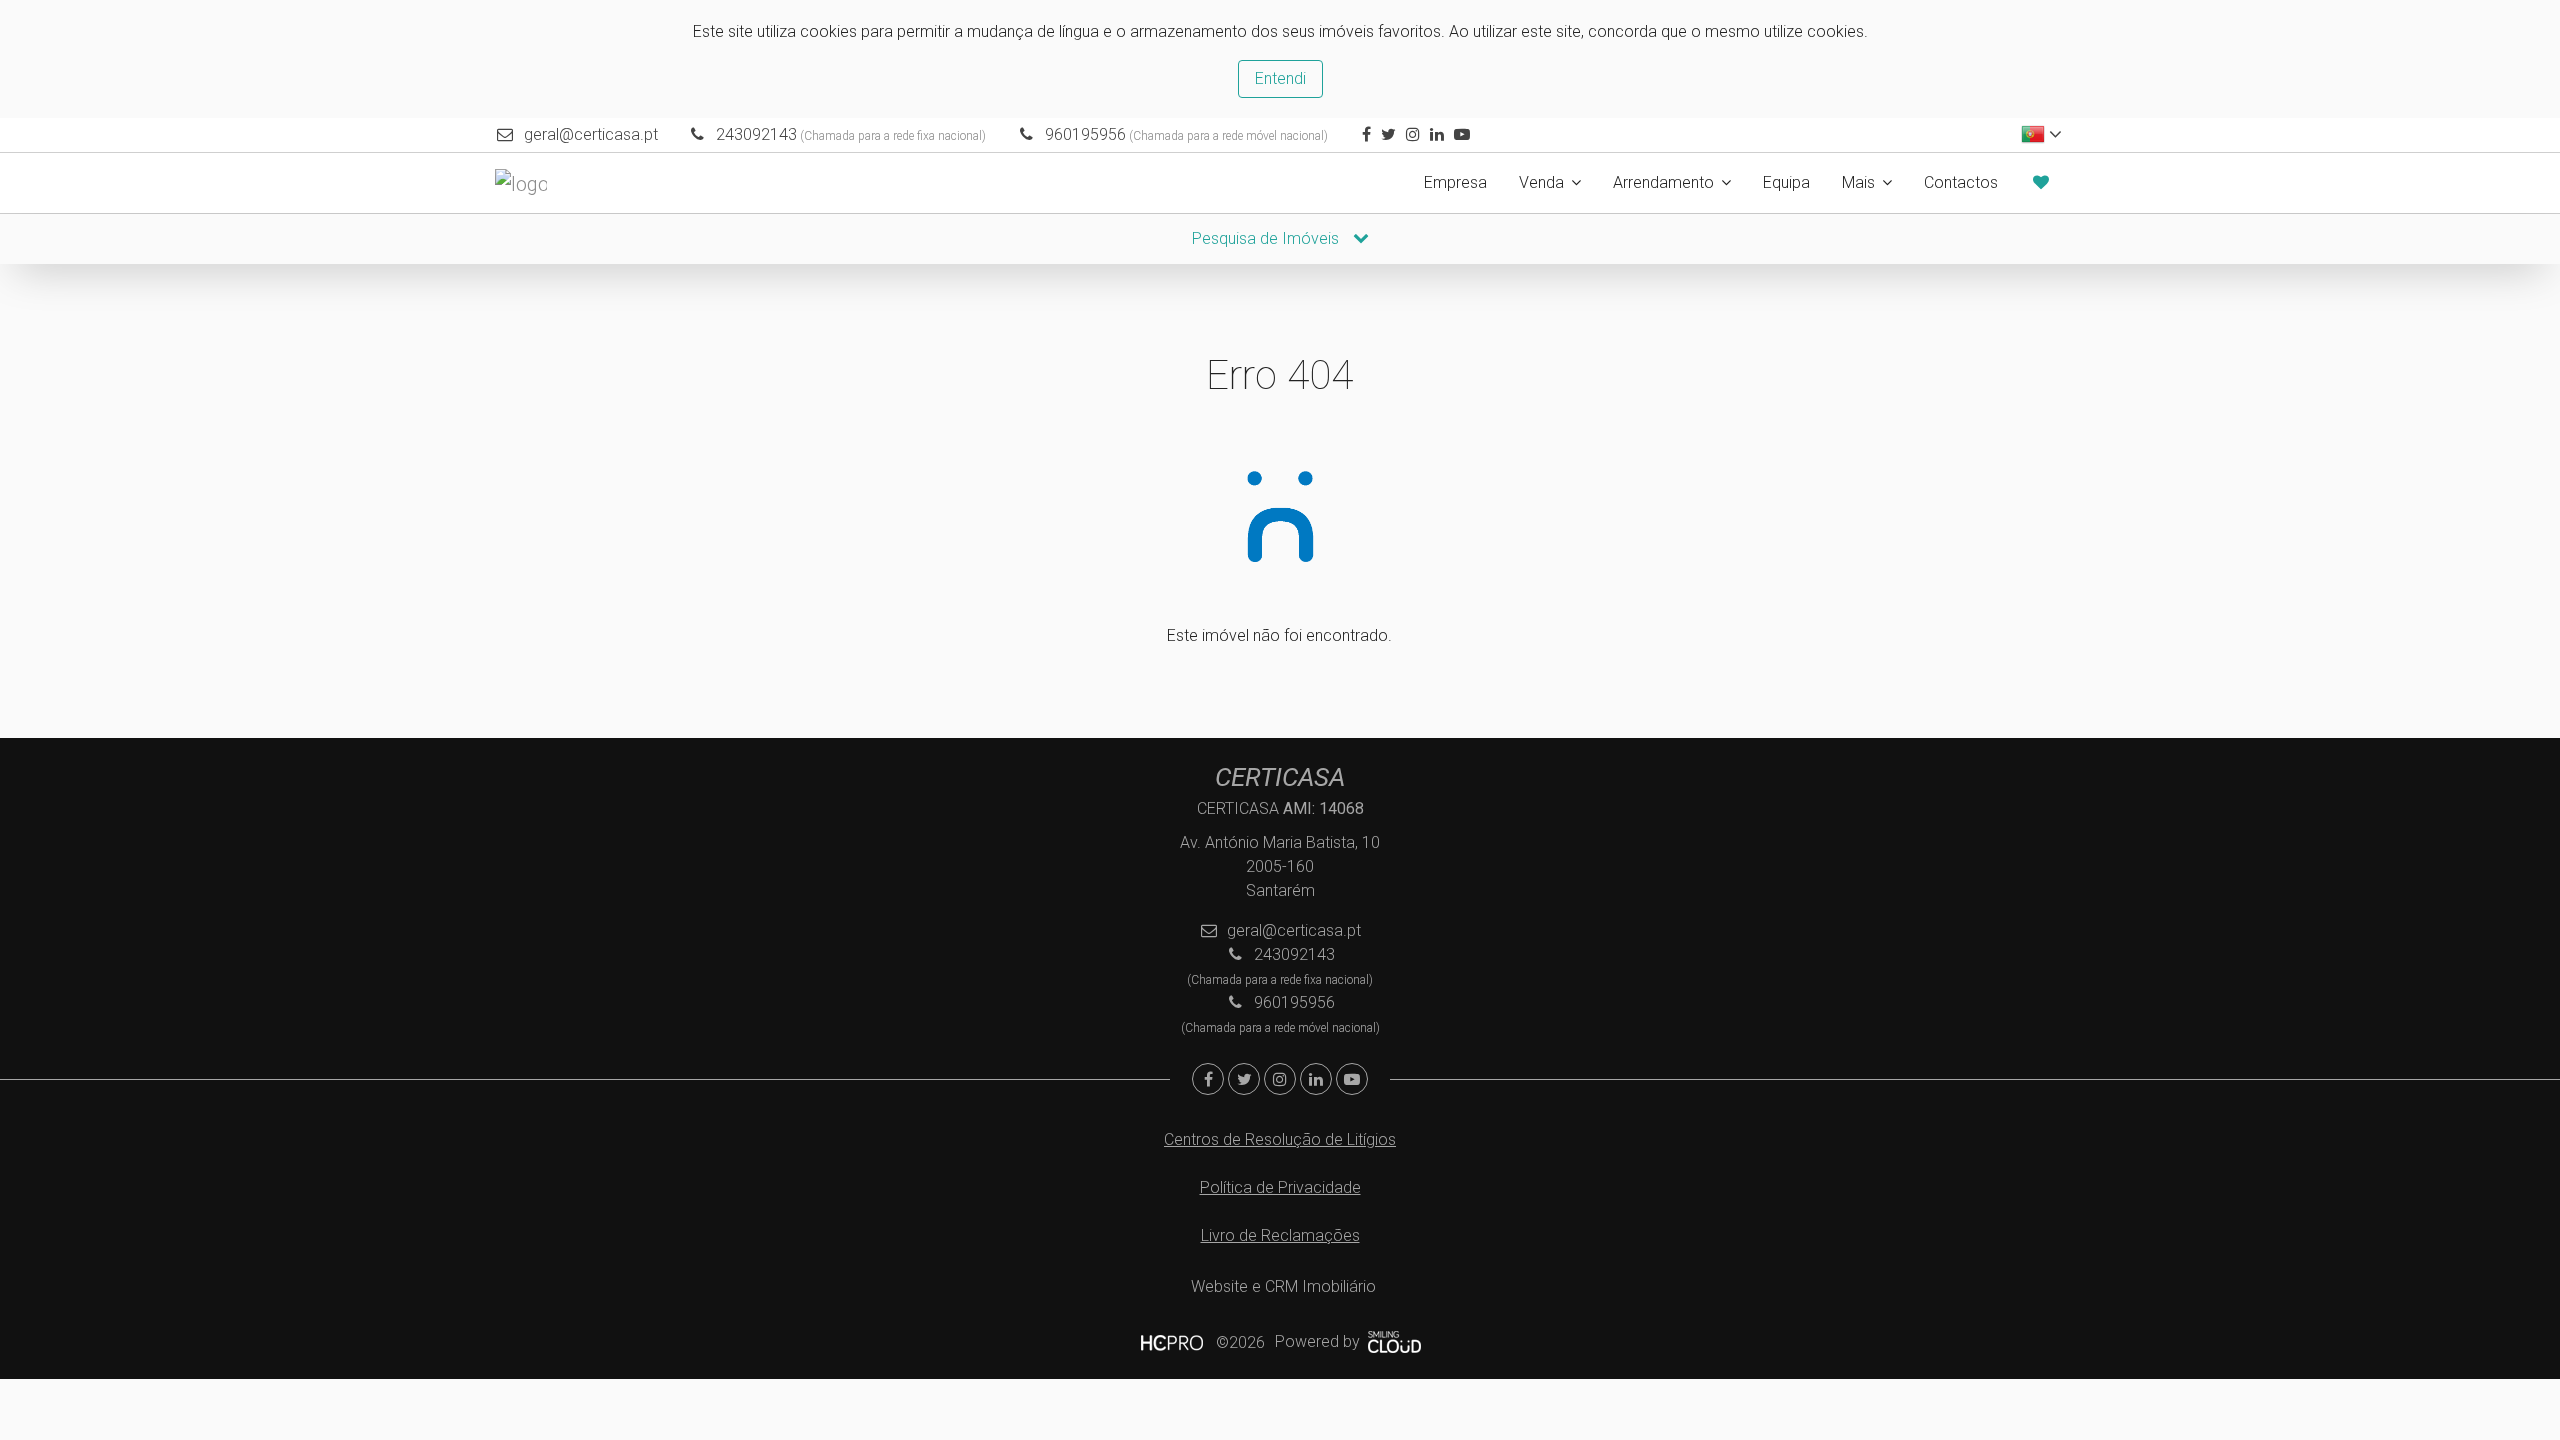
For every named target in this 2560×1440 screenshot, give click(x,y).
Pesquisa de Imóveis (1267, 238)
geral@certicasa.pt (591, 134)
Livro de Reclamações (1280, 1235)
